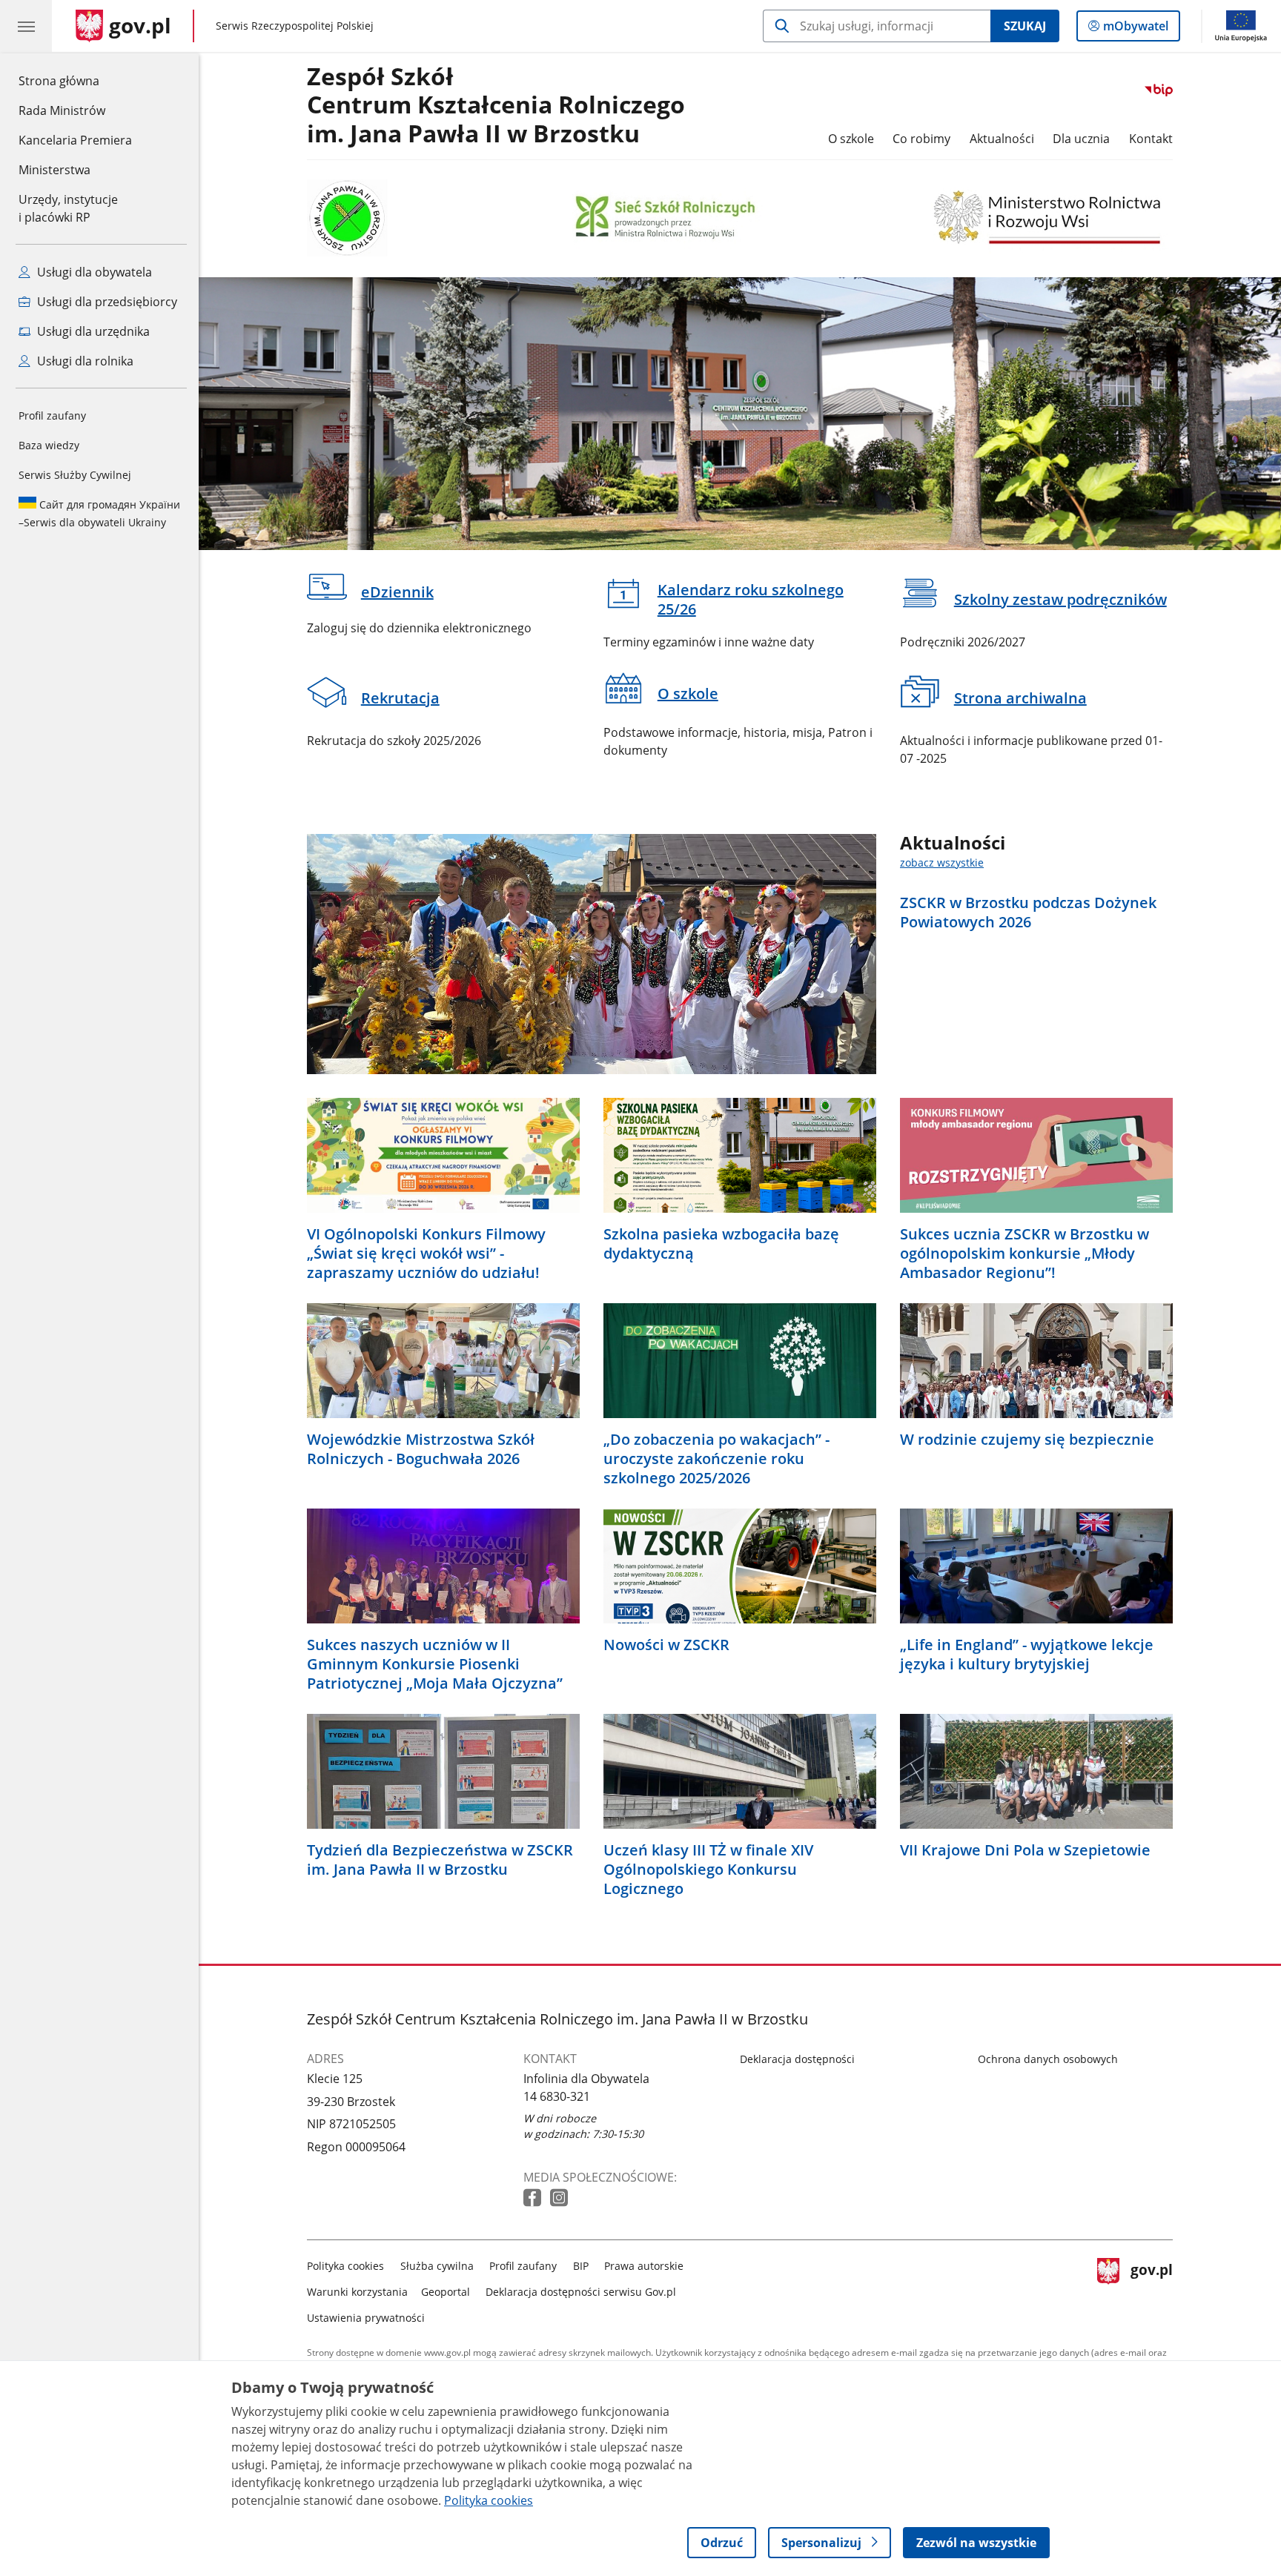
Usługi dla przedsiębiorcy (106, 302)
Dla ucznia (1081, 139)
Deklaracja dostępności (797, 2059)
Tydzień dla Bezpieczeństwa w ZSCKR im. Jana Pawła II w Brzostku (440, 1860)
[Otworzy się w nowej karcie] (534, 2198)
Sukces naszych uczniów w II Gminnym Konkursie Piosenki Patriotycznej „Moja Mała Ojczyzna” (435, 1664)
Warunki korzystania (357, 2292)
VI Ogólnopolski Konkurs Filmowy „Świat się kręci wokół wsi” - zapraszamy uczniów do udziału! (426, 1254)
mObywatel (1135, 29)
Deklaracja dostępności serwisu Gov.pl (581, 2292)
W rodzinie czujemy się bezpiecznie (1027, 1440)
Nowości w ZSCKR (666, 1645)
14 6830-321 (557, 2096)
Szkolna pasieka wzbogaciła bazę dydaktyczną (721, 1244)
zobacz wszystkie (942, 862)
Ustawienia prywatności (366, 2318)
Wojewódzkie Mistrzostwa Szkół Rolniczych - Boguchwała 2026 (421, 1449)
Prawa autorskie (644, 2266)
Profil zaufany (52, 415)
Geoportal (446, 2292)
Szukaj (1025, 26)
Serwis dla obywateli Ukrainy (99, 513)
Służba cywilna (437, 2266)
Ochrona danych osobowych (1048, 2059)
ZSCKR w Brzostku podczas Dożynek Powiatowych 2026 (1028, 913)
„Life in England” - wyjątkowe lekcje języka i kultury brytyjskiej (1027, 1655)
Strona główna (75, 80)
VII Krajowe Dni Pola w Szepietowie (1025, 1850)
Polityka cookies (345, 2266)
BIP (581, 2266)
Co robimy (921, 139)
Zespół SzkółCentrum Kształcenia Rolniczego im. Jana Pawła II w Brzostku (496, 106)
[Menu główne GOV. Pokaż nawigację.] (26, 26)
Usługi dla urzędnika (92, 331)
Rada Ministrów (62, 110)
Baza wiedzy (49, 445)
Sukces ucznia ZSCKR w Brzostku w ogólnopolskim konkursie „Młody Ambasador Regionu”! (1025, 1254)
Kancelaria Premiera (75, 140)
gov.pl (1151, 2289)
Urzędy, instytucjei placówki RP (68, 208)
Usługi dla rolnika (84, 361)
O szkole (851, 139)
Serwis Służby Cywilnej (75, 475)
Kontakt (1151, 139)
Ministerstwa (54, 170)
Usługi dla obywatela (93, 272)
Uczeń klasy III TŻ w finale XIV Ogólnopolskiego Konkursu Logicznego (708, 1870)
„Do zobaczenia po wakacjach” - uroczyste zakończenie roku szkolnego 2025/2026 (716, 1459)
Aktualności (1002, 139)
